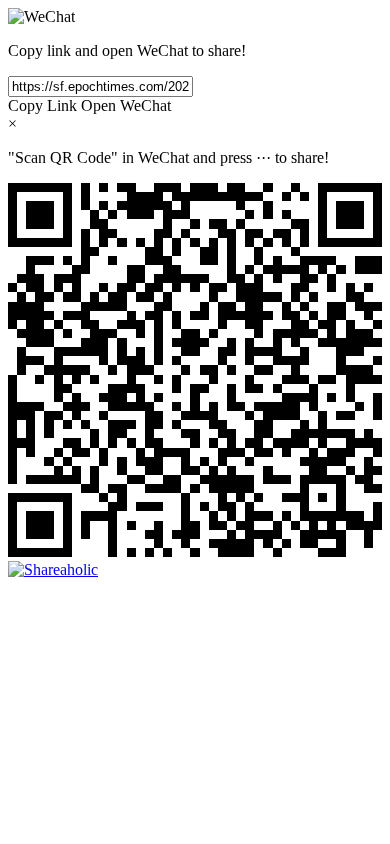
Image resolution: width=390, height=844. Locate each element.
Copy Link (42, 105)
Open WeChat (126, 105)
